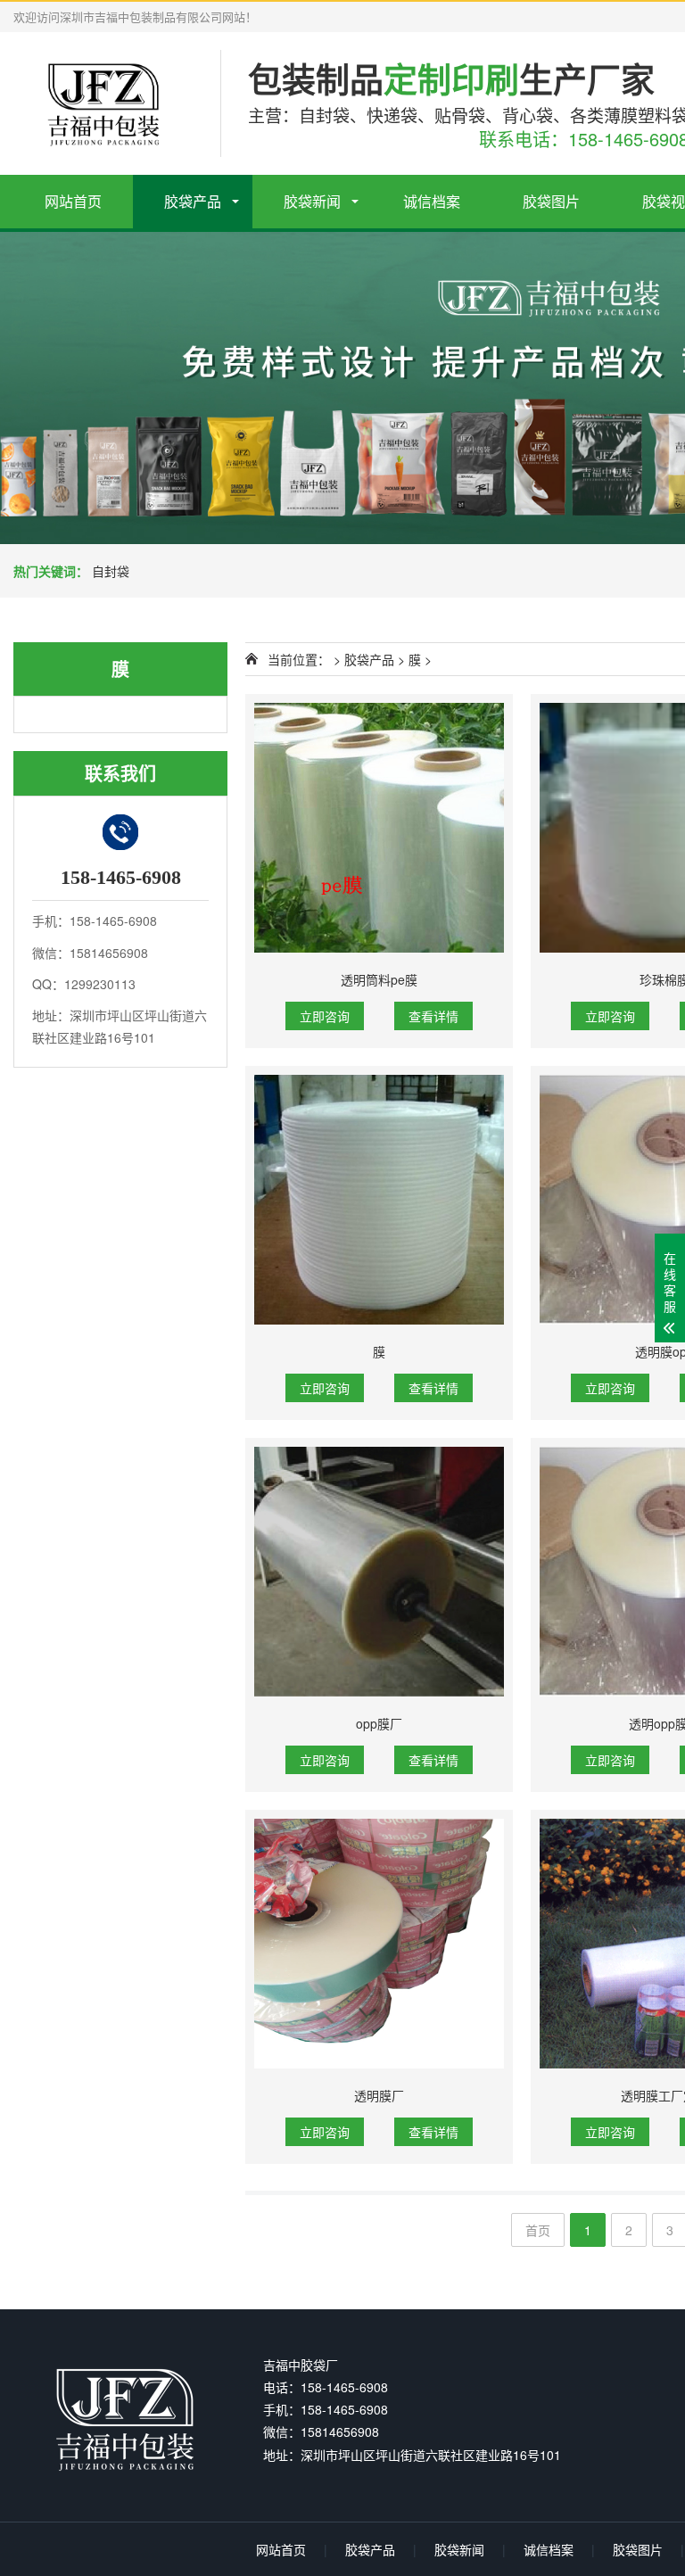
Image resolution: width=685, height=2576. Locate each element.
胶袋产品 (193, 201)
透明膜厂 (379, 2095)
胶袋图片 (551, 201)
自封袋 (111, 571)
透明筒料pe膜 (379, 979)
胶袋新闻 (312, 201)
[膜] (379, 1200)
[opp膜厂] (379, 1572)
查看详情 (433, 1016)
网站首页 (73, 201)
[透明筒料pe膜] (379, 828)
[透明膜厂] (379, 1944)
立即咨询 (325, 1016)
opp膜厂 (379, 1723)
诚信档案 (432, 201)
